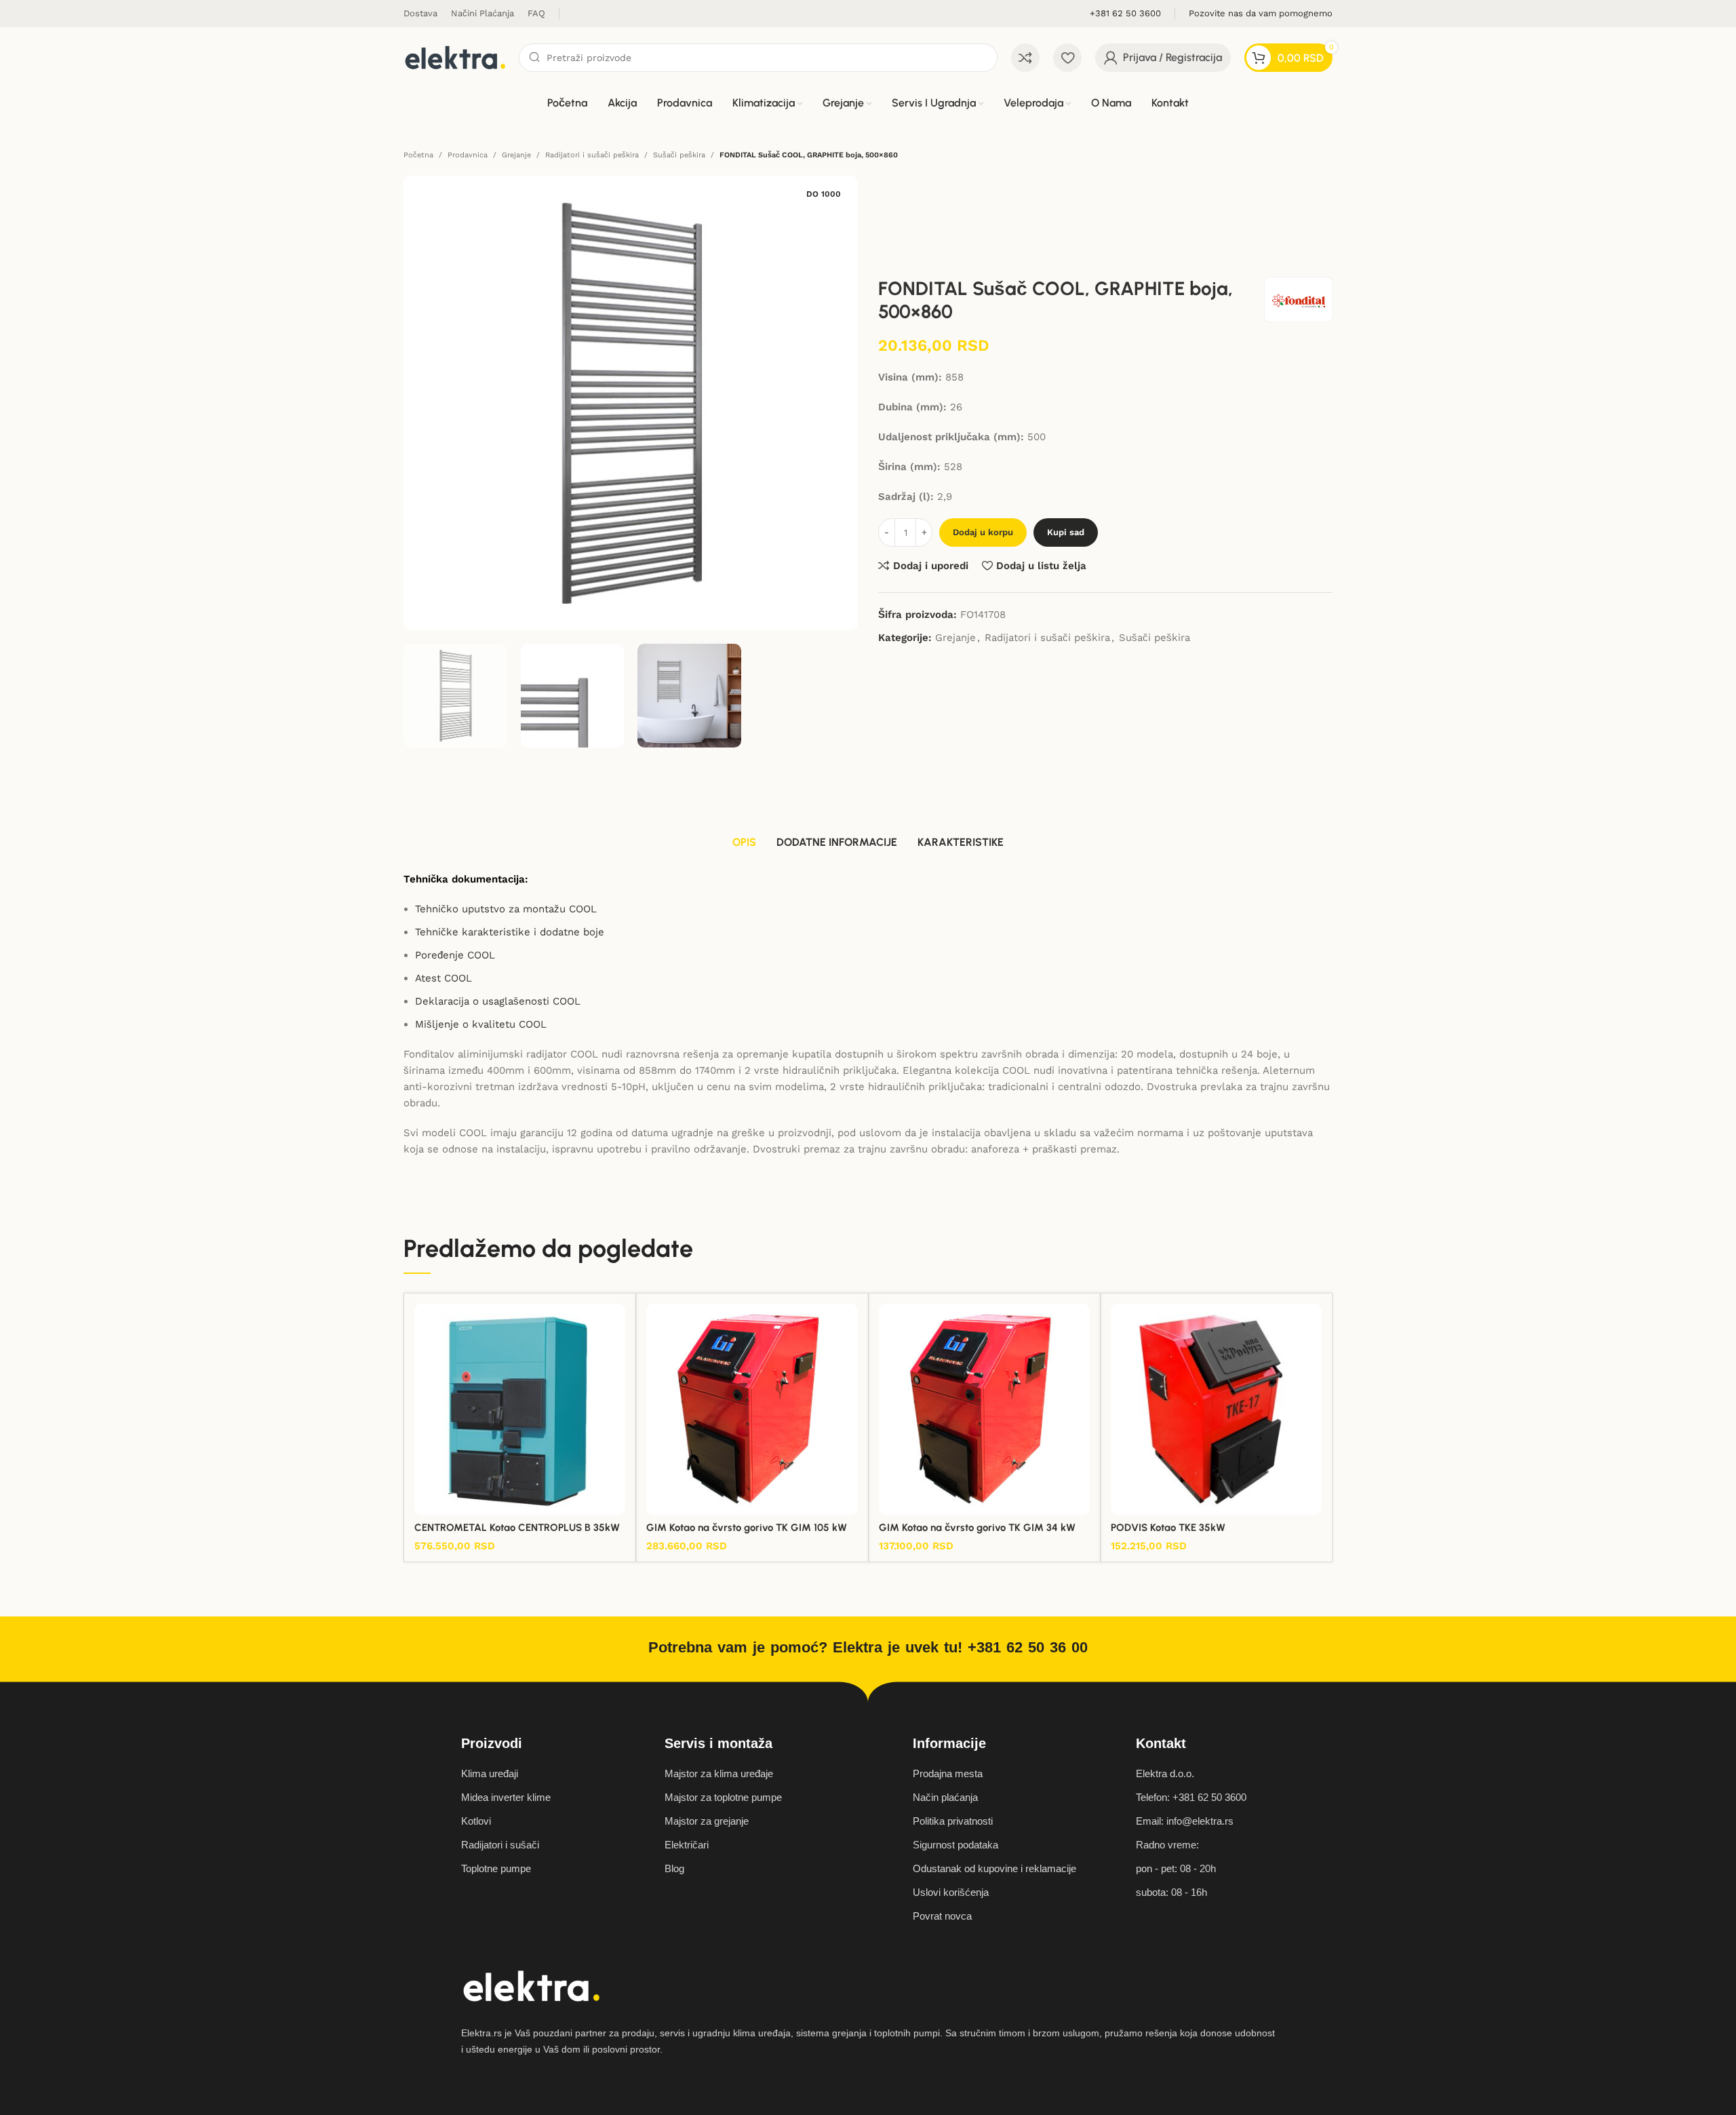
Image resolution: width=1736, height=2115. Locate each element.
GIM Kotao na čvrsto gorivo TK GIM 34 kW (977, 1528)
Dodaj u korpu (983, 532)
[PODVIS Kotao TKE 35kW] (1216, 1409)
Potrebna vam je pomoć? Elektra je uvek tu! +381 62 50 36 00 (868, 1647)
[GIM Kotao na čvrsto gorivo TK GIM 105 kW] (752, 1409)
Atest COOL (443, 978)
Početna (418, 155)
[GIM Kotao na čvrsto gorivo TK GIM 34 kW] (984, 1409)
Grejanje (516, 155)
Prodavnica (468, 155)
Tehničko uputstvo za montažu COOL (506, 909)
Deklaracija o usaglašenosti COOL (498, 1001)
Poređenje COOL (455, 955)
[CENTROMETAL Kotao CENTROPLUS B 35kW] (520, 1409)
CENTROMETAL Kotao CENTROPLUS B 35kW (517, 1528)
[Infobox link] (1125, 14)
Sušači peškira (679, 155)
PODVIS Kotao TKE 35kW (1168, 1528)
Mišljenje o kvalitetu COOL (481, 1024)
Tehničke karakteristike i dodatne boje (510, 932)
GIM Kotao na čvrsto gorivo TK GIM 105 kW (747, 1528)
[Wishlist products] (1067, 58)
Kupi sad (1066, 532)
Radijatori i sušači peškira (592, 155)
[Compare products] (1025, 58)
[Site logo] (454, 57)
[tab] (744, 843)
